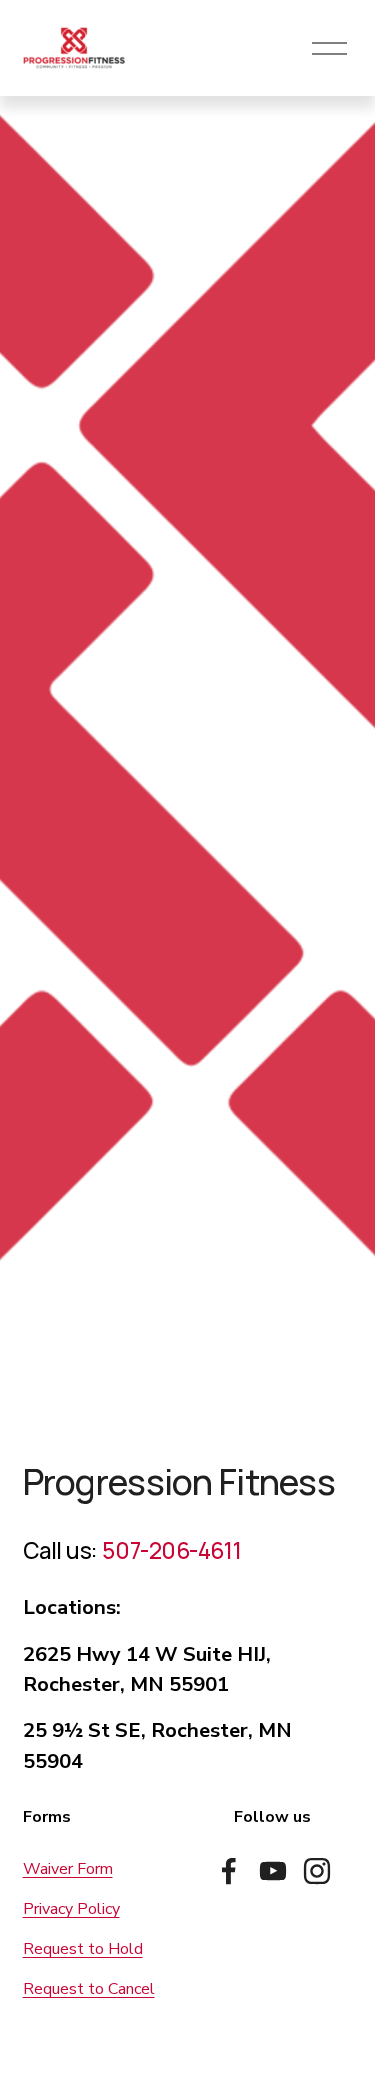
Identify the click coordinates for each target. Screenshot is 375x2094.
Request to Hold (83, 1949)
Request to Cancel (89, 1989)
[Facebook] (229, 1871)
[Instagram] (317, 1871)
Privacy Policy (71, 1909)
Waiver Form (68, 1869)
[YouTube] (273, 1871)
